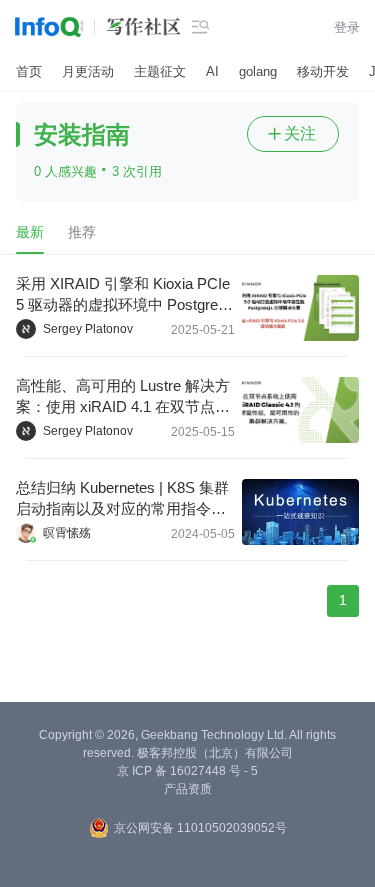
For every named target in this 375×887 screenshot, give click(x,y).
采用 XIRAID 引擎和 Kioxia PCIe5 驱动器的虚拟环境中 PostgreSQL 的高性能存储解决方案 (123, 295)
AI (212, 71)
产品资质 (188, 789)
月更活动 (88, 71)
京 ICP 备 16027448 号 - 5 (187, 771)
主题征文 (160, 71)
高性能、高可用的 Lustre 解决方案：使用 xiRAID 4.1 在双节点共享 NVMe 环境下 (123, 397)
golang (258, 71)
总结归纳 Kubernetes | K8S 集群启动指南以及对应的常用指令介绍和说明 (122, 499)
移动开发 (323, 71)
